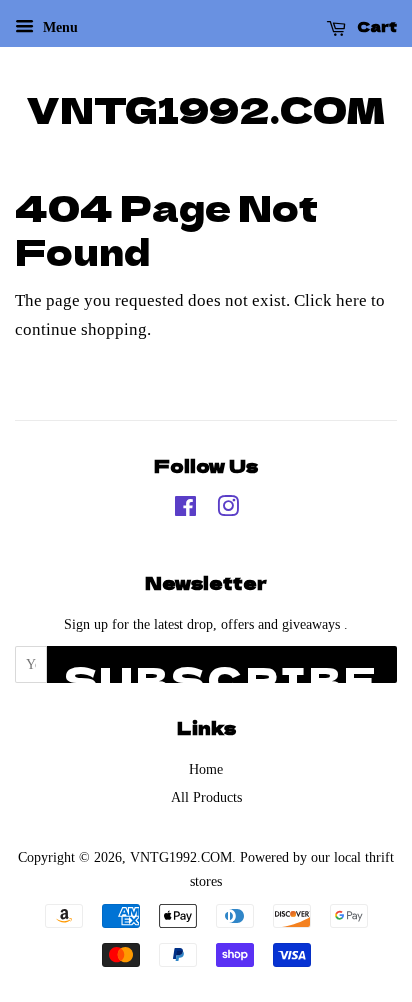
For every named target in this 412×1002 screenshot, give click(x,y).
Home (206, 769)
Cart (375, 26)
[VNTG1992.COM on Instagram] (228, 510)
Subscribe (222, 667)
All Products (206, 797)
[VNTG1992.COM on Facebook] (185, 510)
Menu (58, 27)
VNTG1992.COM (206, 108)
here (351, 300)
